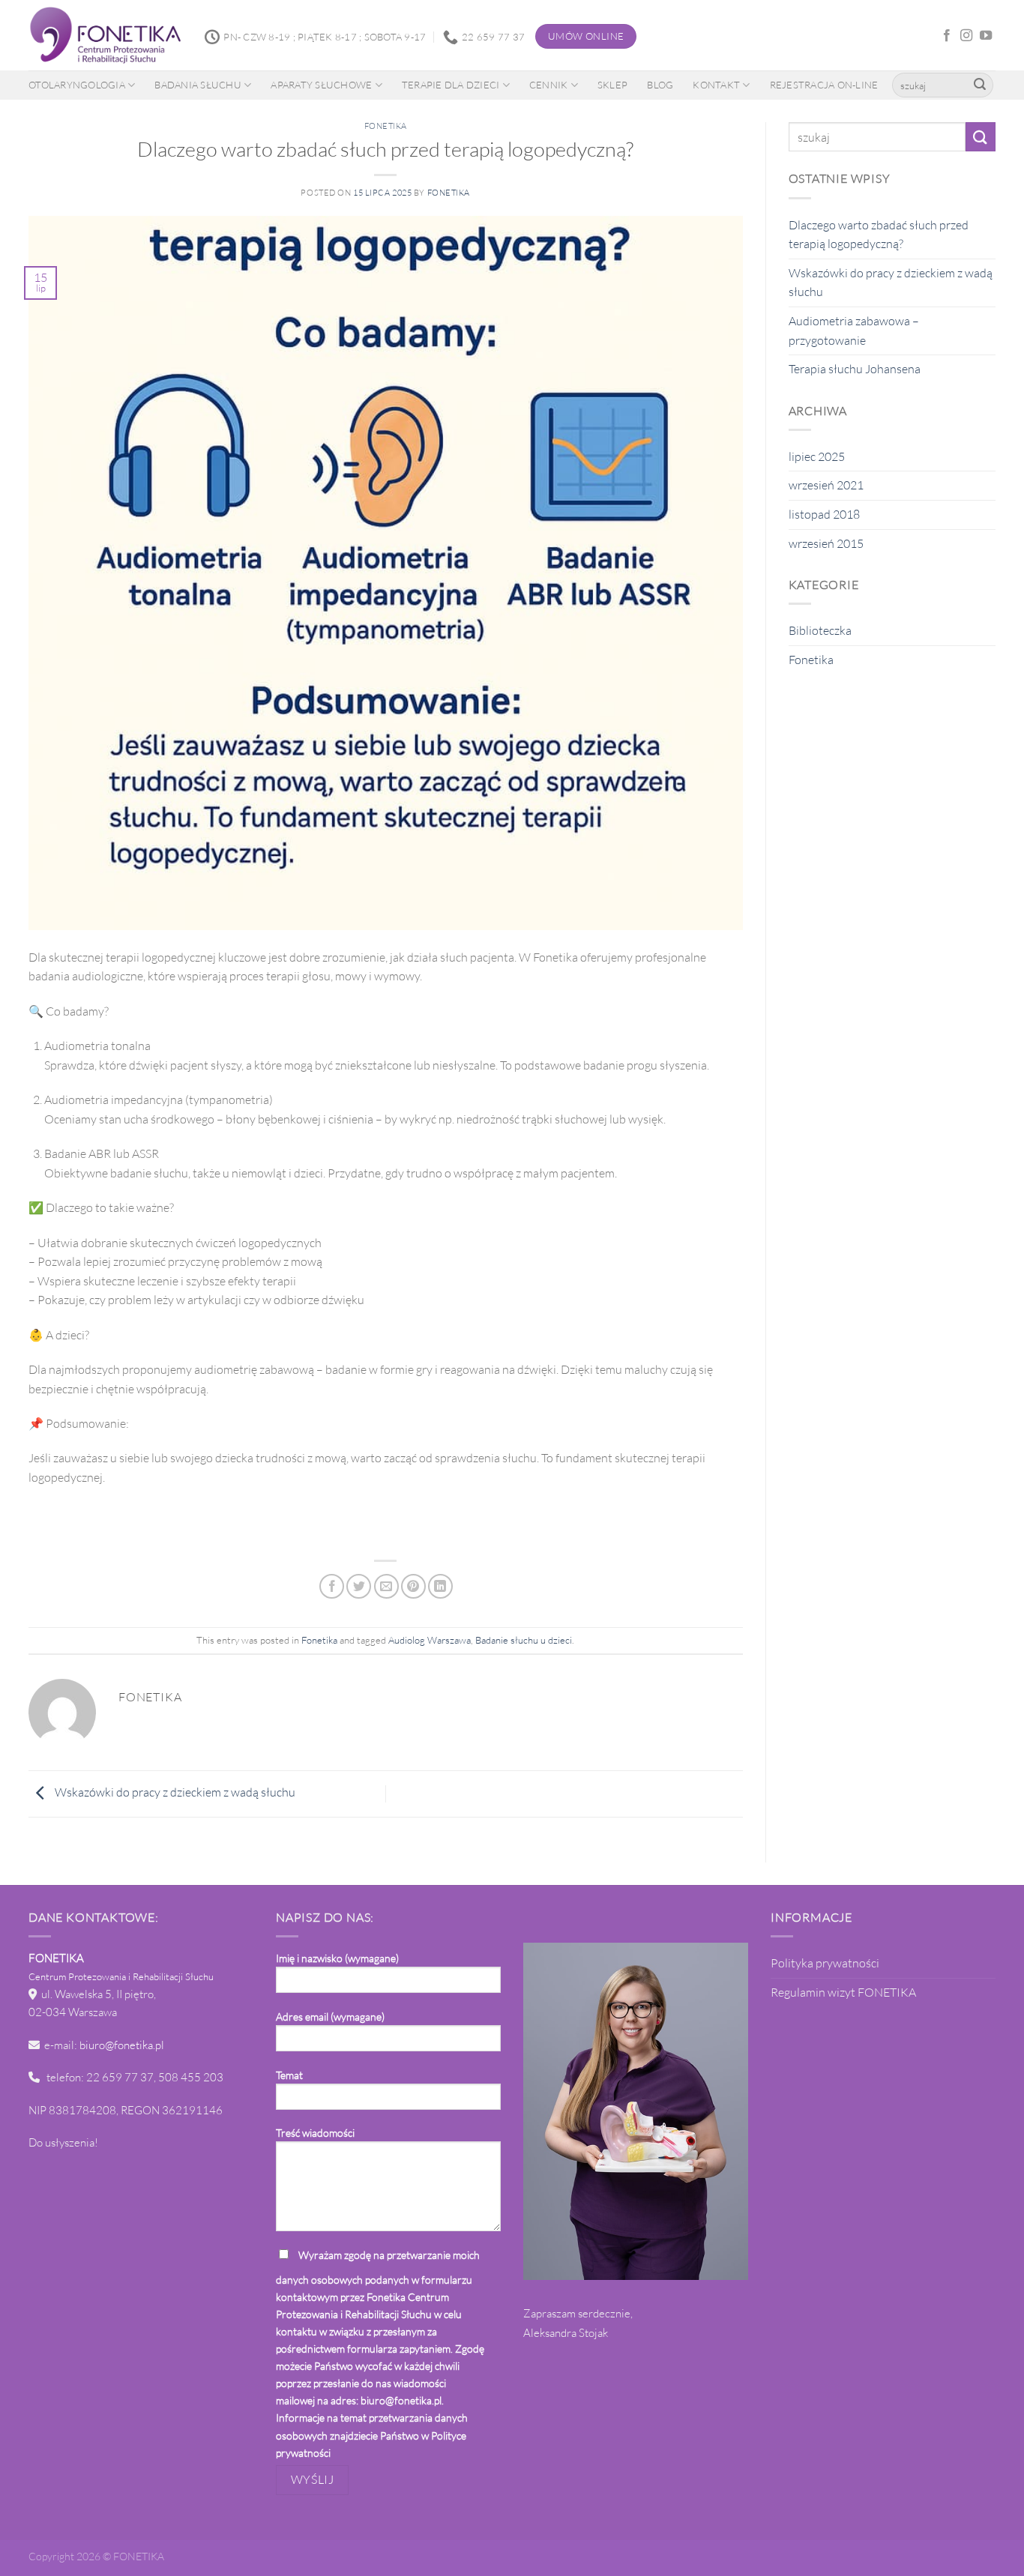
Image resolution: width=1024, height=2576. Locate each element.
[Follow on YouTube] (986, 36)
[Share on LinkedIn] (440, 1586)
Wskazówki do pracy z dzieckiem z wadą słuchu (174, 1793)
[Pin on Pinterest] (413, 1586)
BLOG (660, 85)
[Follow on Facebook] (947, 36)
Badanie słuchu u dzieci (524, 1640)
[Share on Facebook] (332, 1586)
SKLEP (612, 85)
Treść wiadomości (315, 2133)
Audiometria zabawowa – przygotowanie (854, 331)
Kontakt (716, 85)
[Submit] (980, 85)
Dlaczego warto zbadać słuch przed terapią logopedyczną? (879, 235)
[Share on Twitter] (359, 1586)
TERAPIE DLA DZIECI (451, 85)
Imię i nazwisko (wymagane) (337, 1958)
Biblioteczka (820, 630)
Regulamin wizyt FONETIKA (843, 1992)
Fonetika (386, 126)
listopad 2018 (824, 514)
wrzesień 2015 (826, 543)
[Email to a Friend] (386, 1586)
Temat (289, 2075)
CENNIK (549, 85)
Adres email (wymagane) (330, 2017)
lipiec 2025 (817, 456)
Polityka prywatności (825, 1963)
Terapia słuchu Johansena (855, 369)
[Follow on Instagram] (966, 36)
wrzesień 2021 (826, 485)
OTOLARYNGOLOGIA (77, 85)
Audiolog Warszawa (430, 1640)
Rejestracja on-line (824, 85)
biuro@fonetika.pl (122, 2045)
